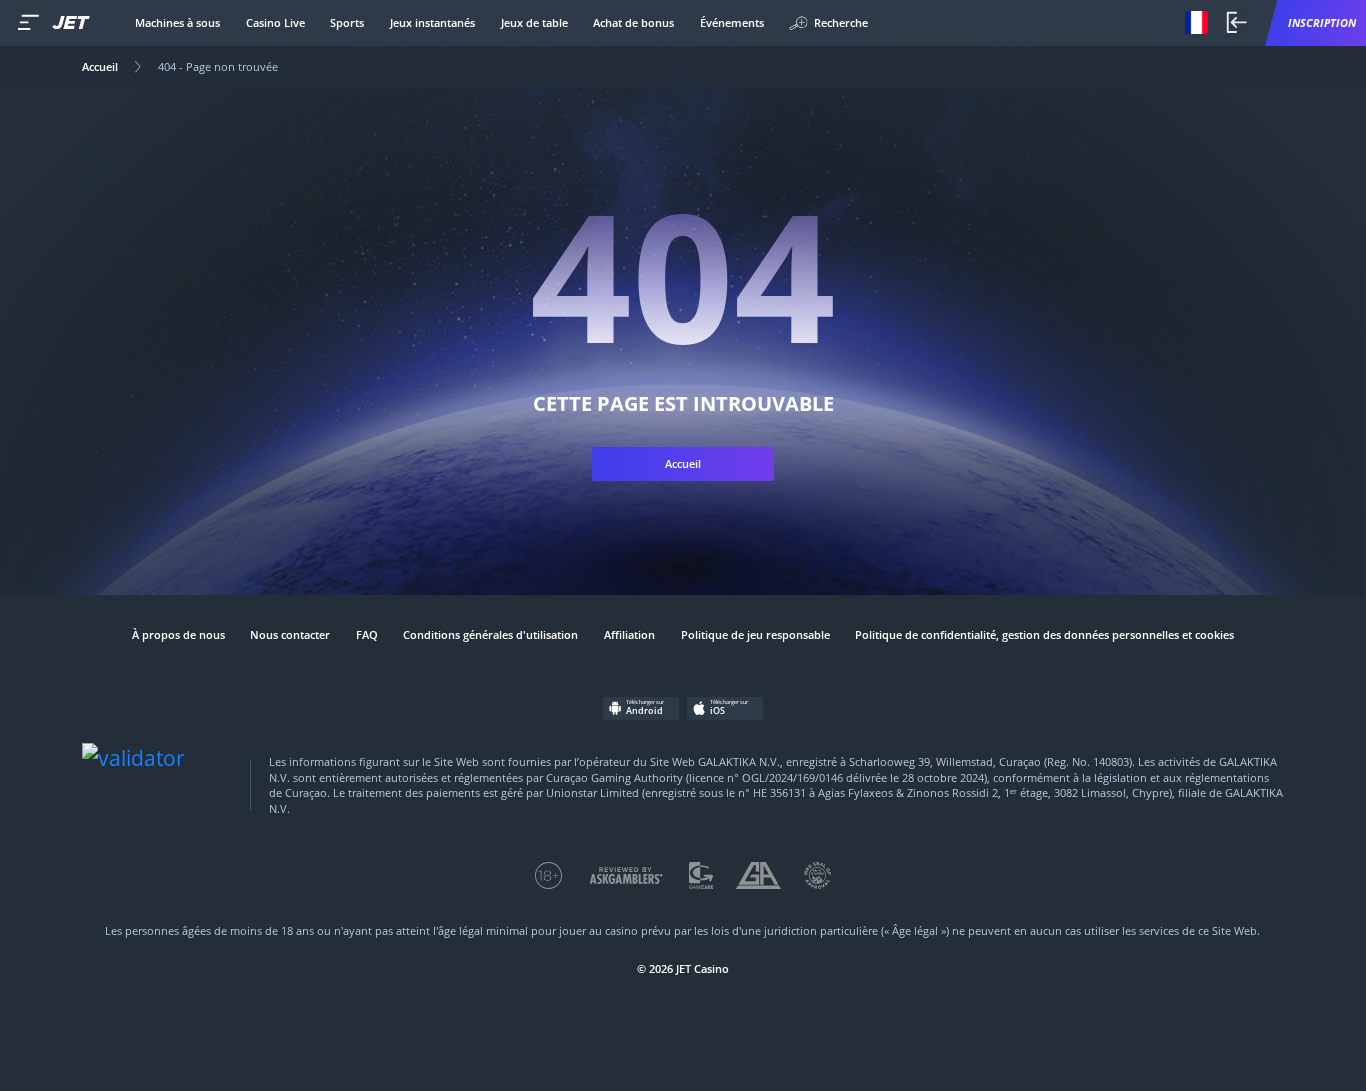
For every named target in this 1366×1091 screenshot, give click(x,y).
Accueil (100, 66)
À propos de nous (178, 634)
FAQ (367, 634)
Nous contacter (290, 634)
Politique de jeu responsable (755, 634)
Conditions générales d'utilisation (490, 634)
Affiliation (629, 634)
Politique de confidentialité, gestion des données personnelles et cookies (1044, 634)
